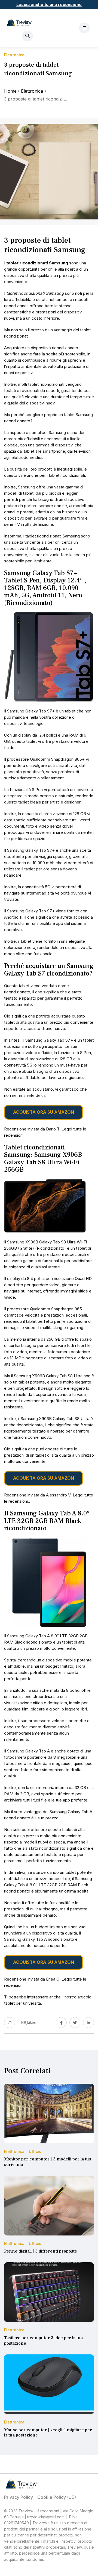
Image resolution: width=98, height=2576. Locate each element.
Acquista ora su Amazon (44, 1112)
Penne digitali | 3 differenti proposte (41, 2251)
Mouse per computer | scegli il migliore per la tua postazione (48, 2433)
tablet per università (22, 2003)
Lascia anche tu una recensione (49, 4)
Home (10, 91)
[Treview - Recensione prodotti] (19, 22)
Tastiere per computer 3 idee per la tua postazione (43, 2341)
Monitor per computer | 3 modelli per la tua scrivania (48, 2162)
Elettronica (32, 91)
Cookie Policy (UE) (57, 2497)
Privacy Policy (19, 2497)
